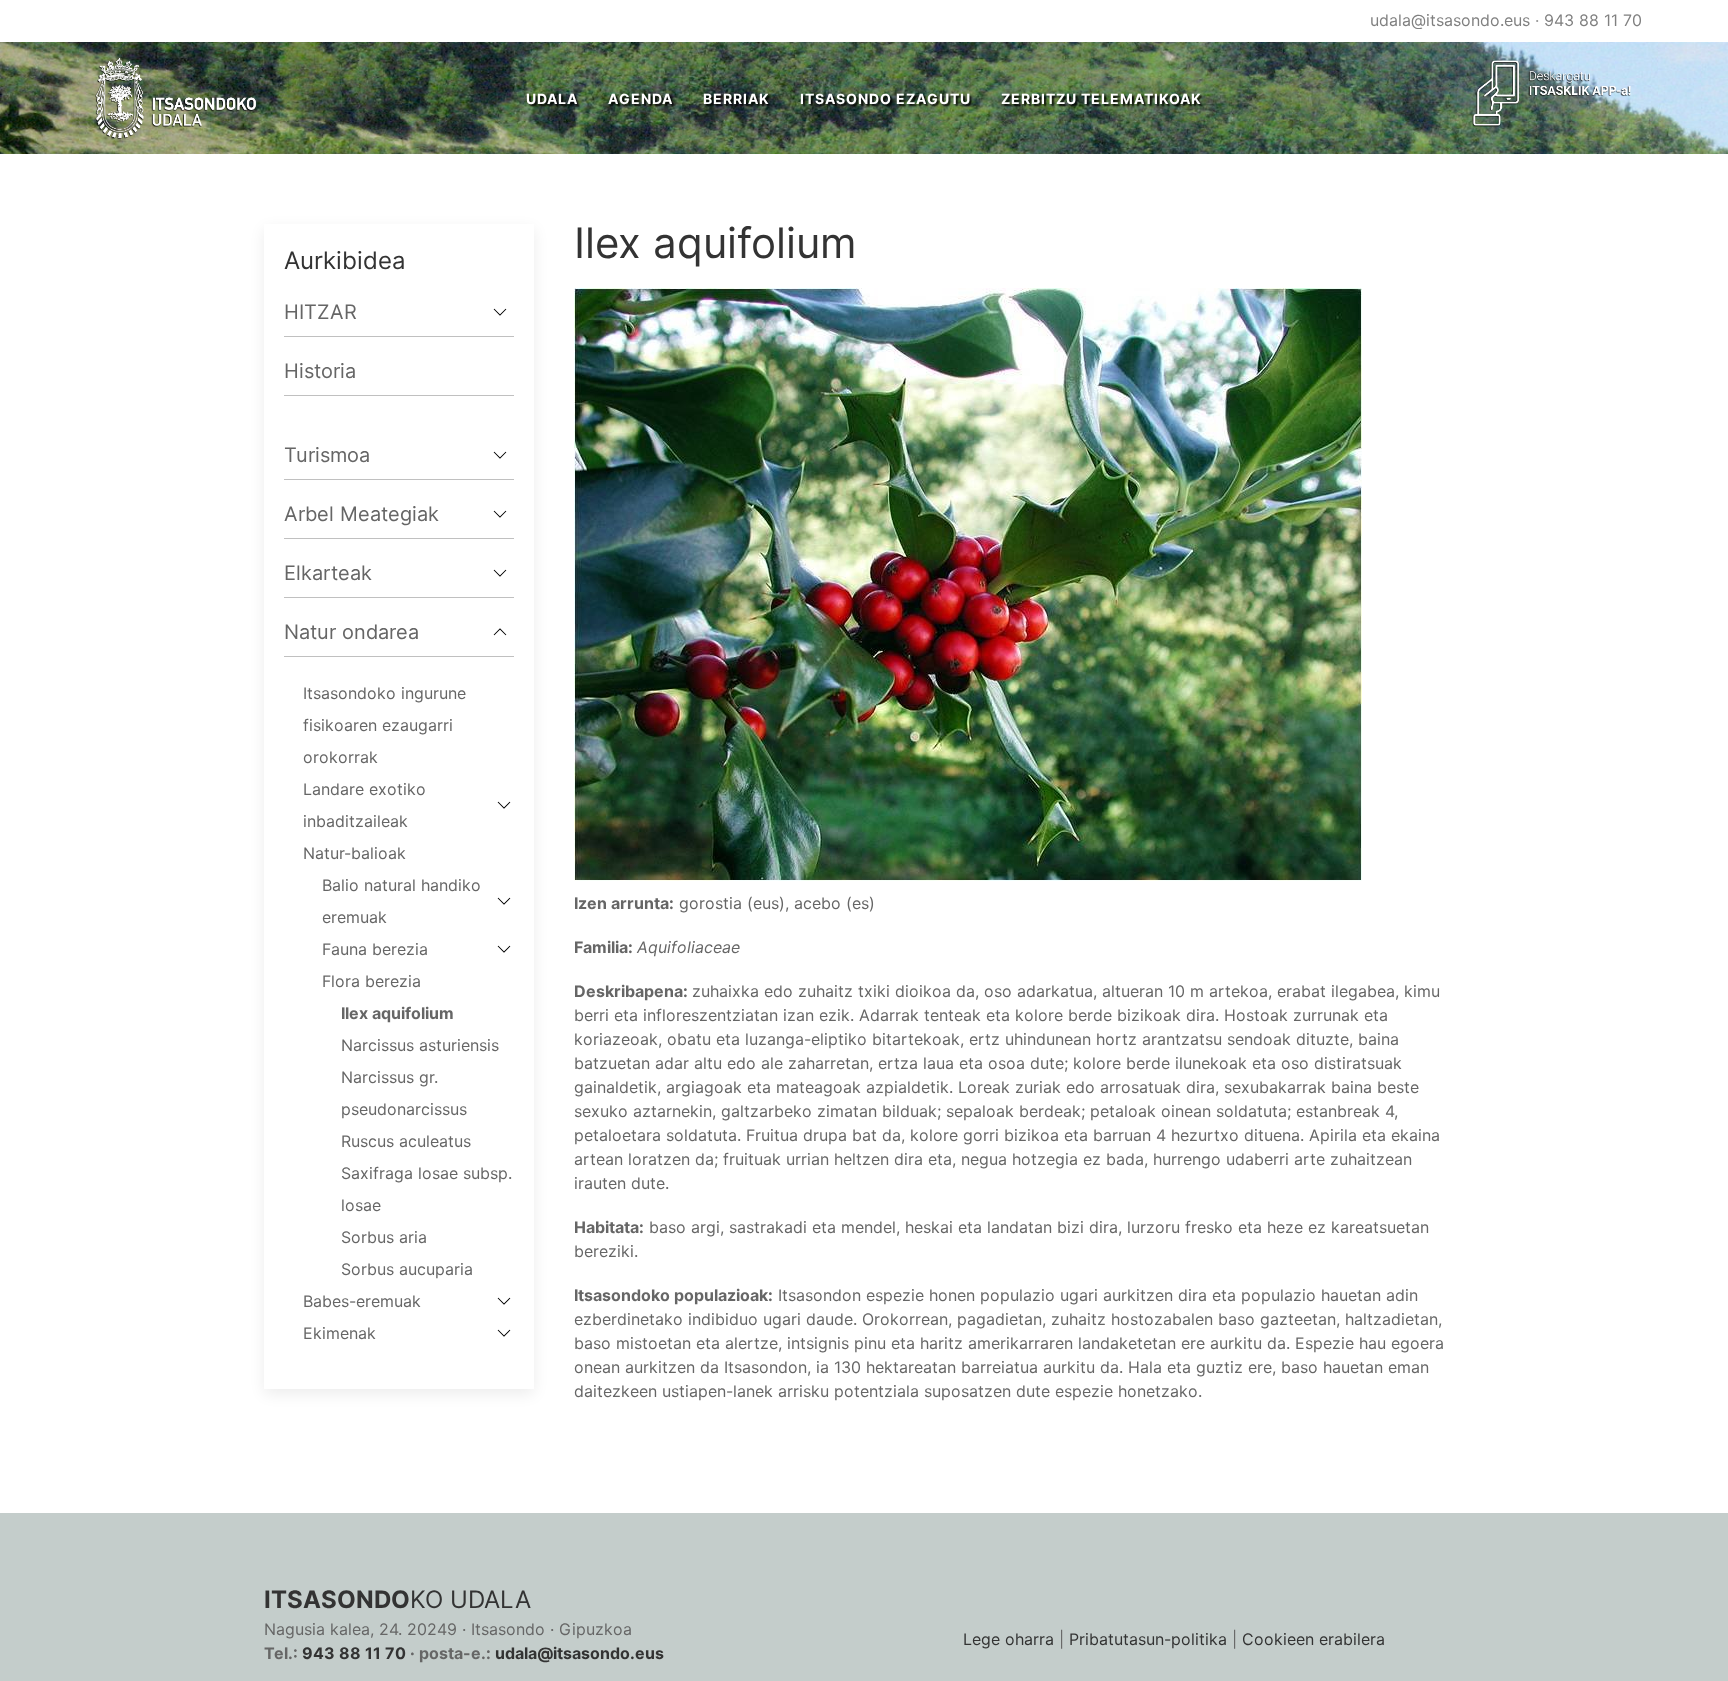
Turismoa (327, 455)
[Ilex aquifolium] (968, 583)
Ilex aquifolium (397, 1013)
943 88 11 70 (1593, 20)
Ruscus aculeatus (406, 1141)
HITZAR (320, 312)
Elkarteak (328, 573)
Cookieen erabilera (1313, 1639)
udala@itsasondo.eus (1450, 20)
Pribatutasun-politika (1148, 1639)
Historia (320, 371)
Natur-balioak (354, 853)
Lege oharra (1008, 1639)
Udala (552, 98)
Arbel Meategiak (361, 514)
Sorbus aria (384, 1237)
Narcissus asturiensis (420, 1045)
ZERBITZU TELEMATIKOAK (1101, 98)
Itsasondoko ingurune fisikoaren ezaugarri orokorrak (384, 725)
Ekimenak (339, 1333)
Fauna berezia (375, 949)
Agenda (640, 98)
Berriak (736, 98)
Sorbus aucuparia (407, 1269)
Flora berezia (371, 981)
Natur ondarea (351, 632)
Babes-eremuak (362, 1301)
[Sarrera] (176, 98)
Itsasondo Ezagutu (885, 98)
